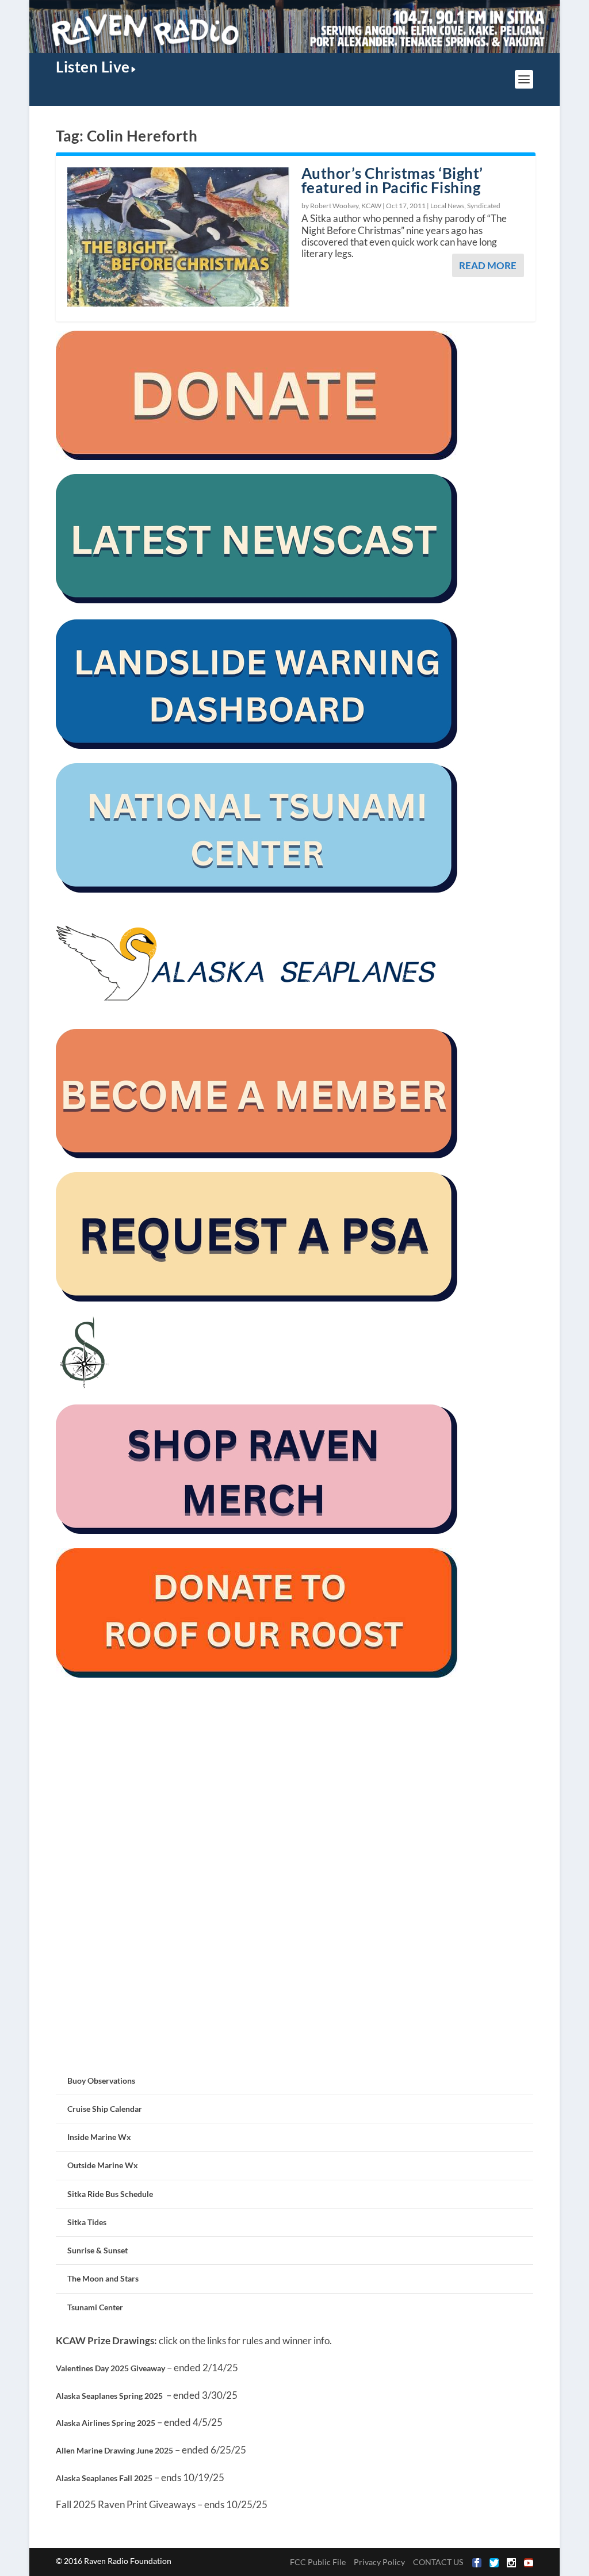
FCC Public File (318, 2562)
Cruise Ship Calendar (105, 2109)
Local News (447, 206)
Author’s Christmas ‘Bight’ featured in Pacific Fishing (392, 180)
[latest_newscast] (257, 600)
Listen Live (93, 67)
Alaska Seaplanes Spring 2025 (109, 2396)
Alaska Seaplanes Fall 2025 (104, 2478)
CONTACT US (438, 2562)
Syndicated (484, 206)
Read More (488, 265)
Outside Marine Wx (103, 2165)
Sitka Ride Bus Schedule (110, 2194)
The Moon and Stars (103, 2278)
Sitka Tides (87, 2222)
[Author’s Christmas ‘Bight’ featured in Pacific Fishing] (179, 237)
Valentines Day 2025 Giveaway (110, 2368)
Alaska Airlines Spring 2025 (106, 2423)
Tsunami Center (95, 2307)
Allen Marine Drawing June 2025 (114, 2450)
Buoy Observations (101, 2081)
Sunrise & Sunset (97, 2250)
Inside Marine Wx (99, 2137)
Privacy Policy (379, 2562)
